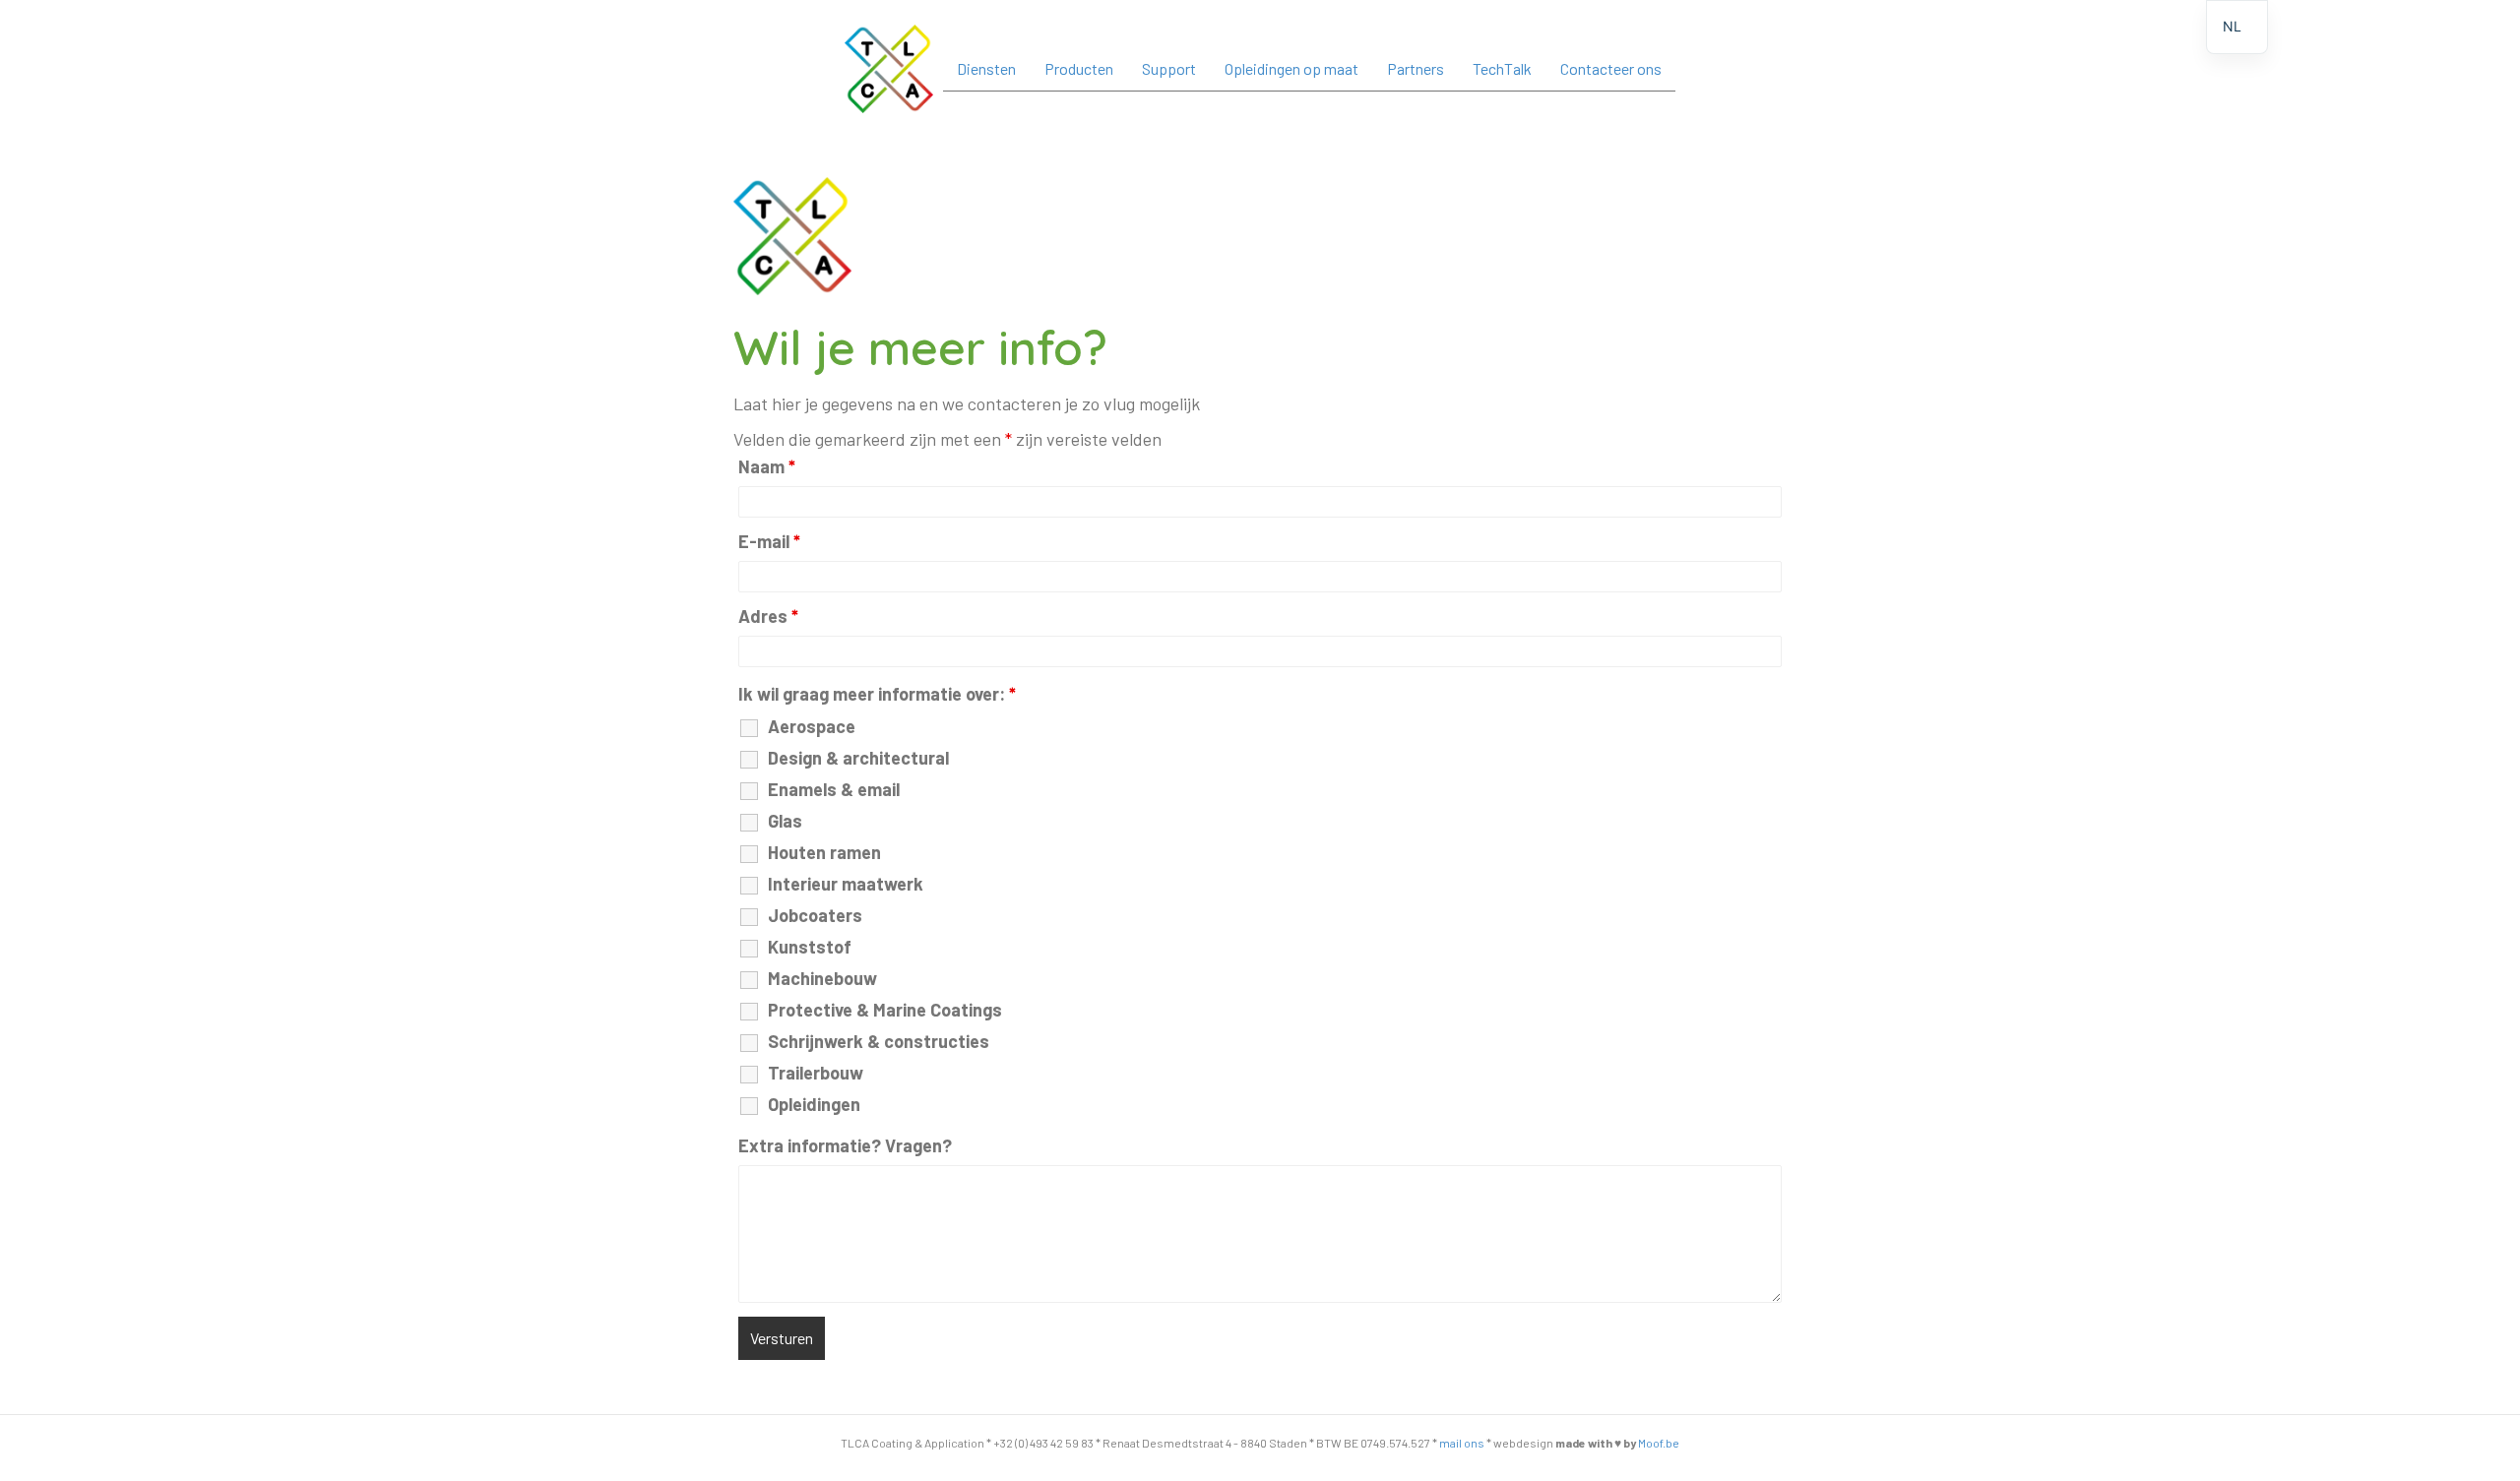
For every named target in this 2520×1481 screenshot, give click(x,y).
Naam (767, 466)
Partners (1416, 68)
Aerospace (812, 726)
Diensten (986, 68)
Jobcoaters (815, 915)
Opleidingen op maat (1291, 68)
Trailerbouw (816, 1073)
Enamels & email (834, 789)
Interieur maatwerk (846, 884)
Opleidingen (814, 1104)
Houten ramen (824, 852)
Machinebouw (822, 978)
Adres (768, 616)
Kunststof (810, 947)
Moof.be (1659, 1443)
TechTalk (1502, 68)
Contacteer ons (1611, 68)
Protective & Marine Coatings (885, 1010)
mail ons (1462, 1443)
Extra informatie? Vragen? (845, 1145)
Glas (785, 821)
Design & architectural (858, 758)
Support (1169, 68)
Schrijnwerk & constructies (879, 1041)
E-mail (769, 541)
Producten (1079, 68)
